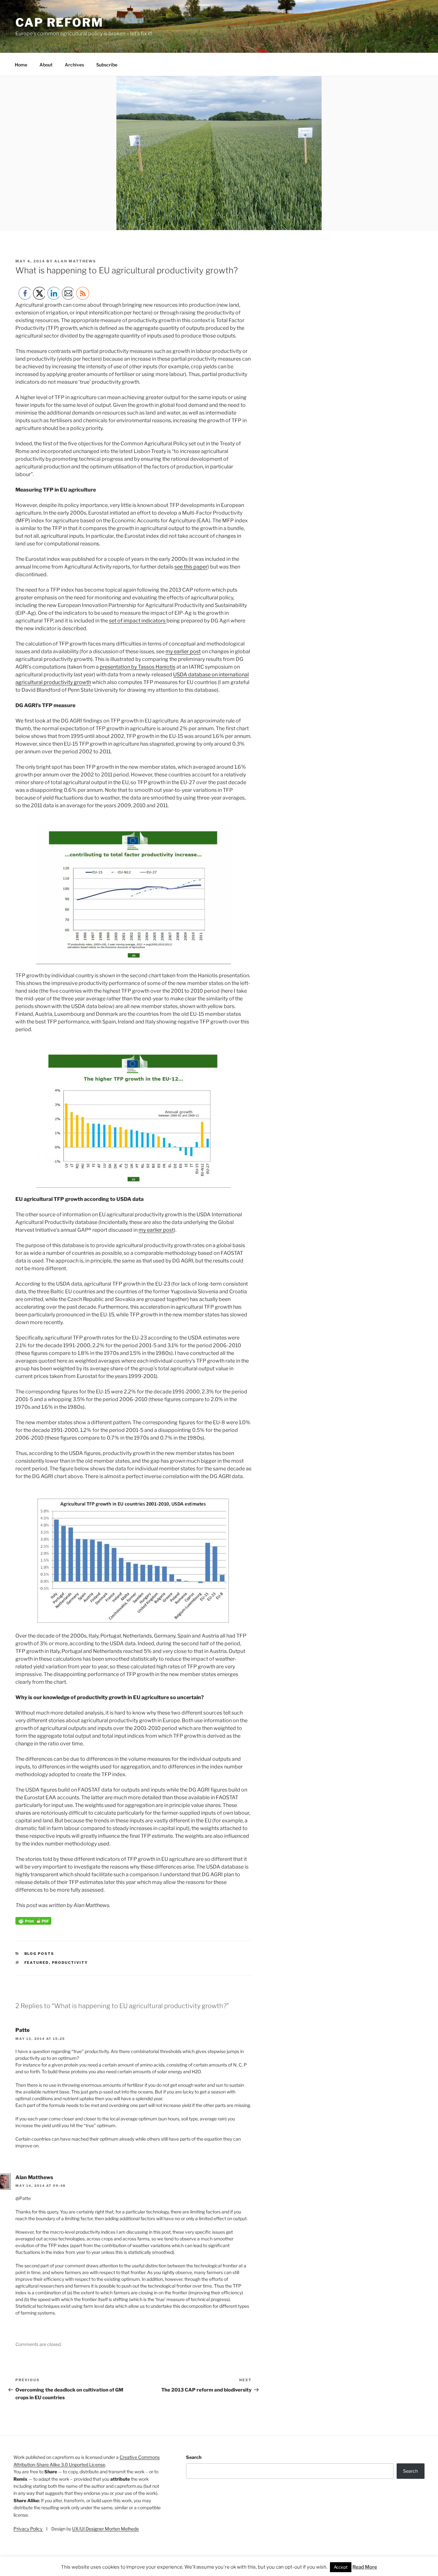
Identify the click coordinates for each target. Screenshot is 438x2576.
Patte (22, 2030)
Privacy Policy (28, 2529)
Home (21, 65)
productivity (70, 1963)
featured (37, 1963)
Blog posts (39, 1954)
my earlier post (183, 651)
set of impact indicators (138, 621)
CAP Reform (59, 22)
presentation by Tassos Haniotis (138, 667)
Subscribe (107, 65)
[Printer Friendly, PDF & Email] (33, 1923)
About (46, 65)
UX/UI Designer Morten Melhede (105, 2529)
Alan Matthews (75, 261)
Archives (74, 65)
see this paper (191, 567)
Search (194, 2457)
